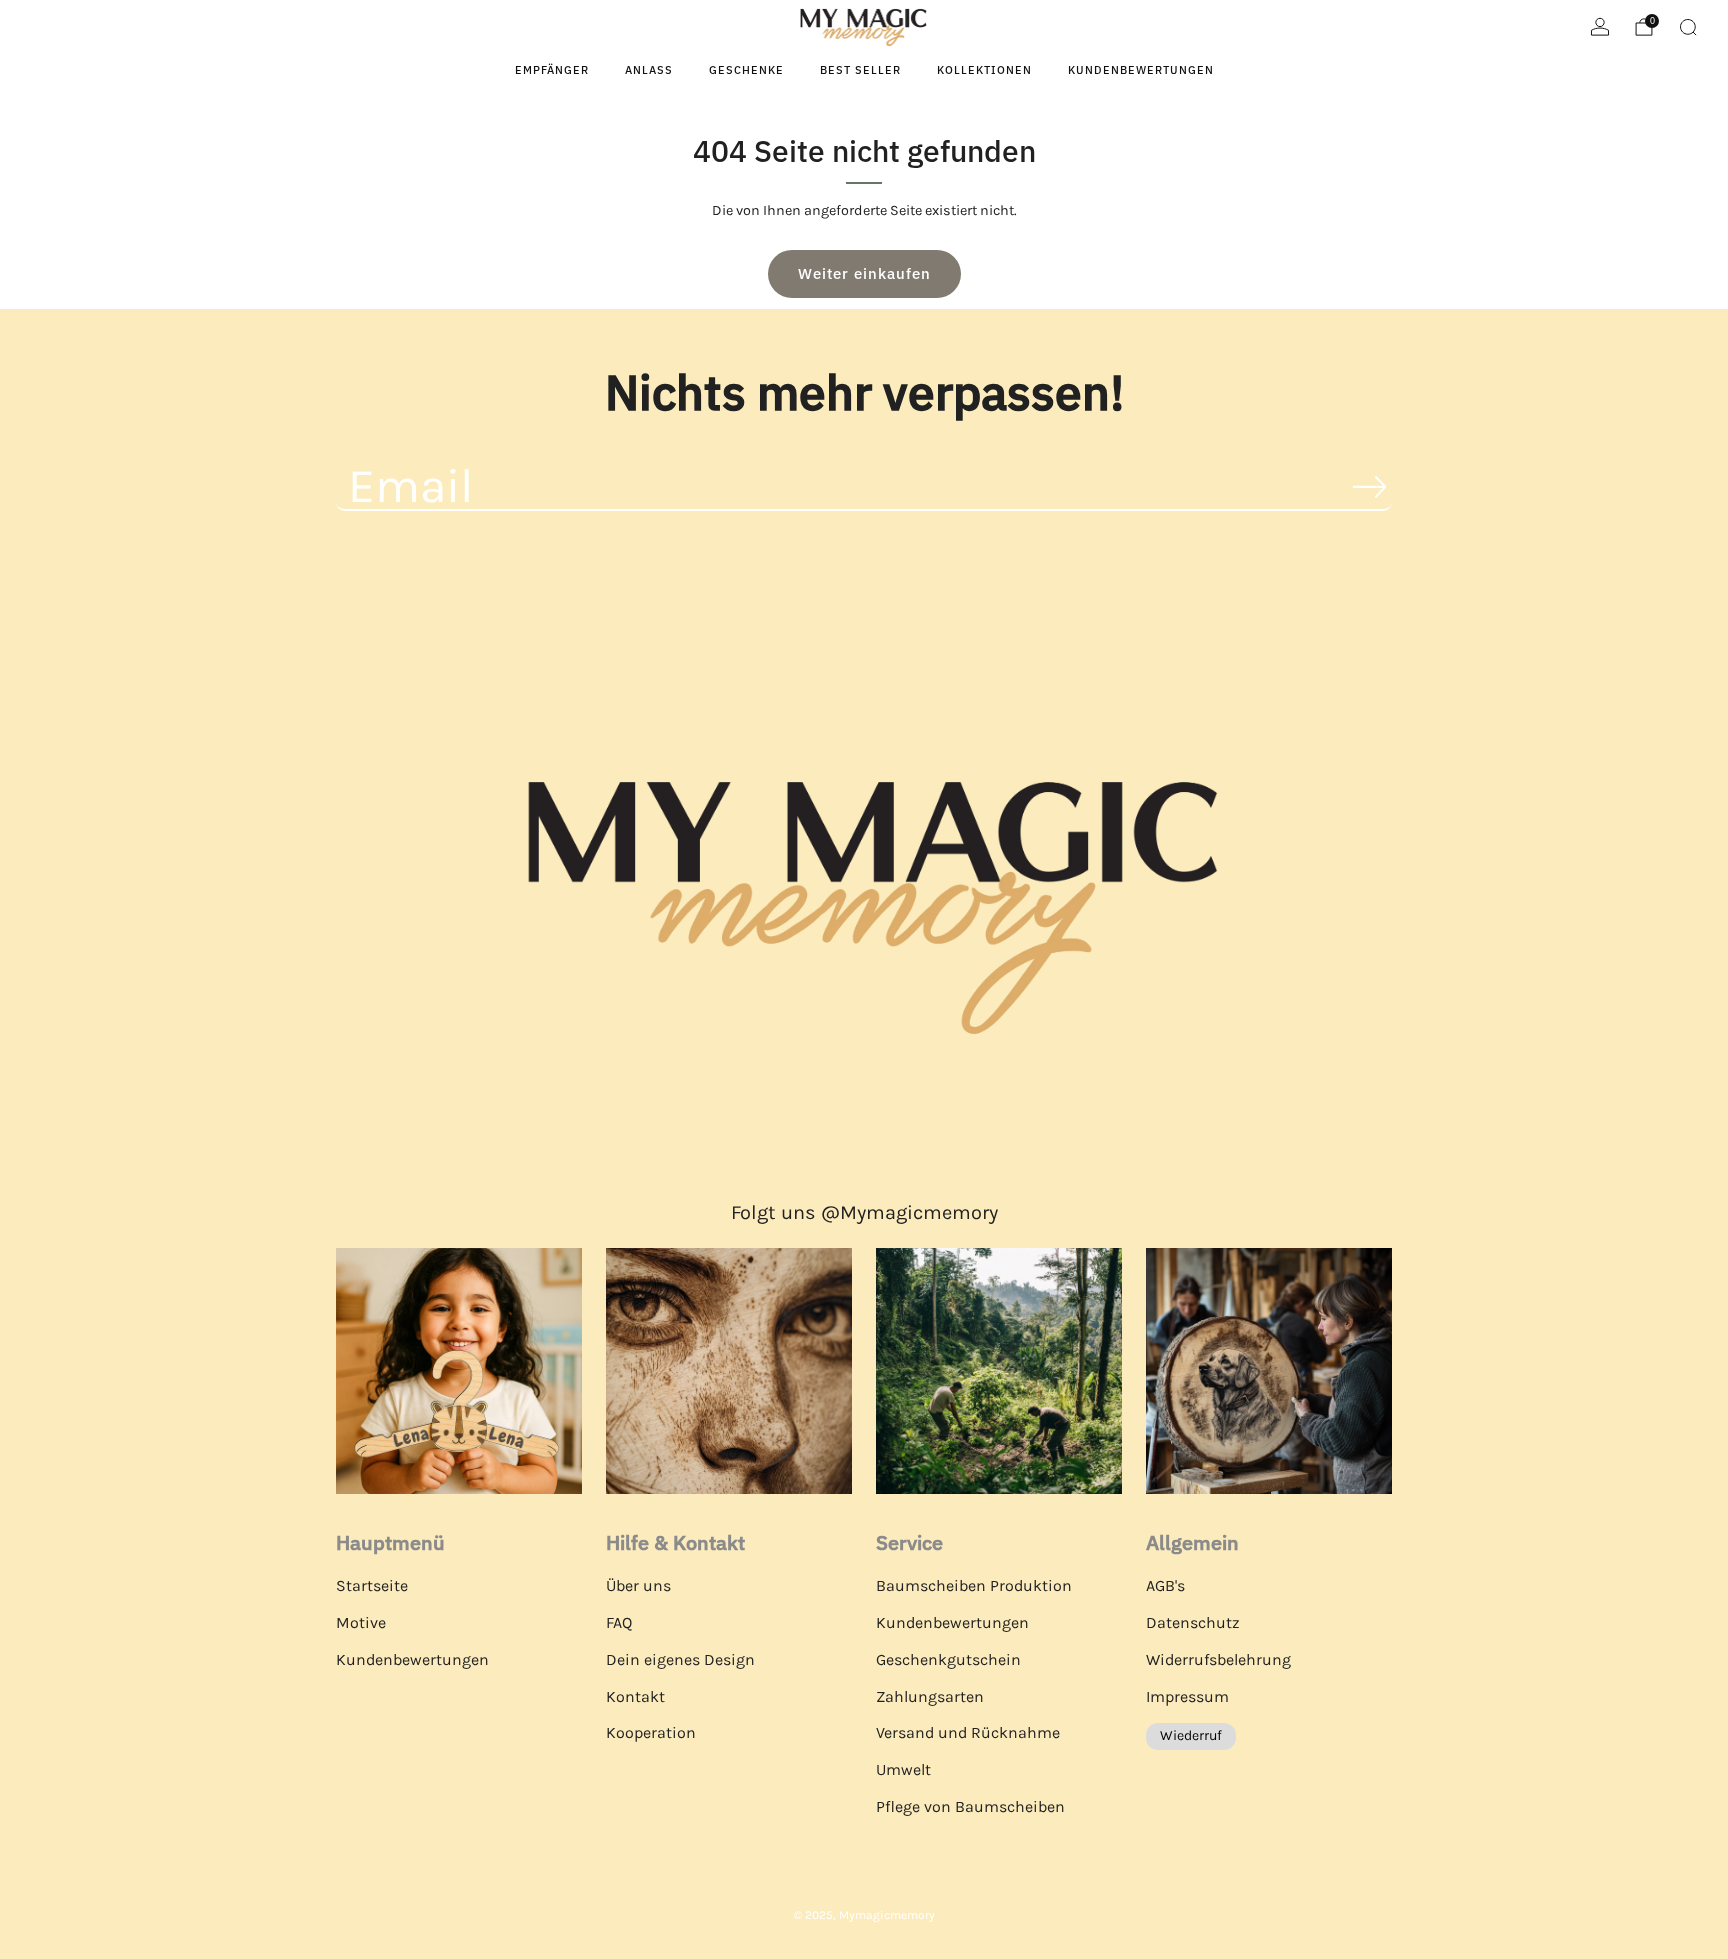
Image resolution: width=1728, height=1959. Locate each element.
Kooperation (651, 1732)
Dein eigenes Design (680, 1659)
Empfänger (552, 70)
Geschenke (746, 70)
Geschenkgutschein (948, 1659)
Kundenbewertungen (1141, 70)
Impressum (1187, 1696)
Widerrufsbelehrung (1218, 1659)
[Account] (1600, 27)
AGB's (1165, 1585)
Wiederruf (1191, 1735)
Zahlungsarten (930, 1696)
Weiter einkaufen (864, 273)
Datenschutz (1193, 1622)
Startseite (372, 1585)
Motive (361, 1622)
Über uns (638, 1585)
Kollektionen (984, 70)
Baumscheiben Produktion (974, 1585)
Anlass (649, 70)
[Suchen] (1688, 27)
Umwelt (903, 1769)
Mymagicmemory (887, 1915)
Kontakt (635, 1696)
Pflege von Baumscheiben (970, 1806)
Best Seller (860, 70)
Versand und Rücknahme (968, 1732)
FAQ (619, 1622)
